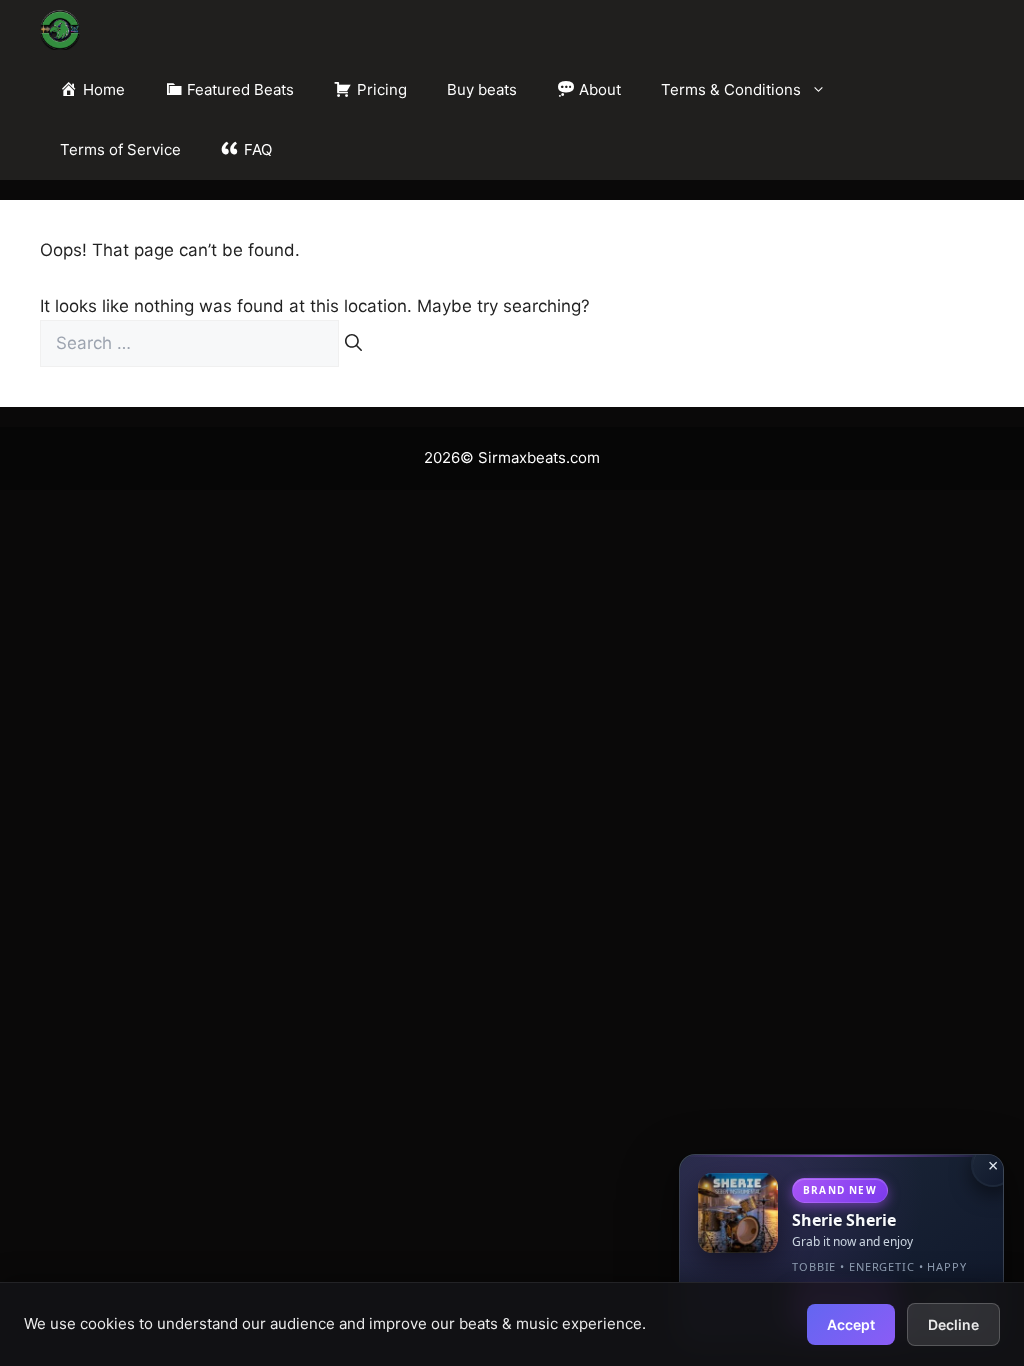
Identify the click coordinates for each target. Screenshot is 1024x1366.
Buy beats (482, 89)
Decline (953, 1324)
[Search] (353, 344)
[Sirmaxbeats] (60, 30)
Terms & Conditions (731, 89)
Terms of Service (120, 149)
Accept (851, 1324)
